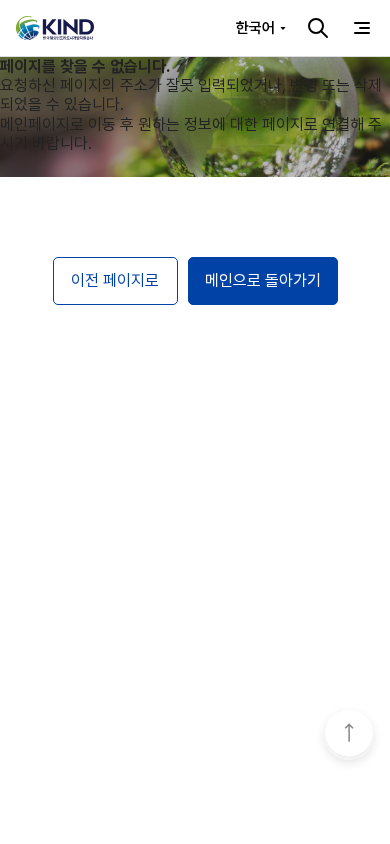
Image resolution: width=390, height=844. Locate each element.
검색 (318, 28)
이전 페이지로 (115, 280)
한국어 (255, 28)
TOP (349, 735)
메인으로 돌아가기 (263, 280)
